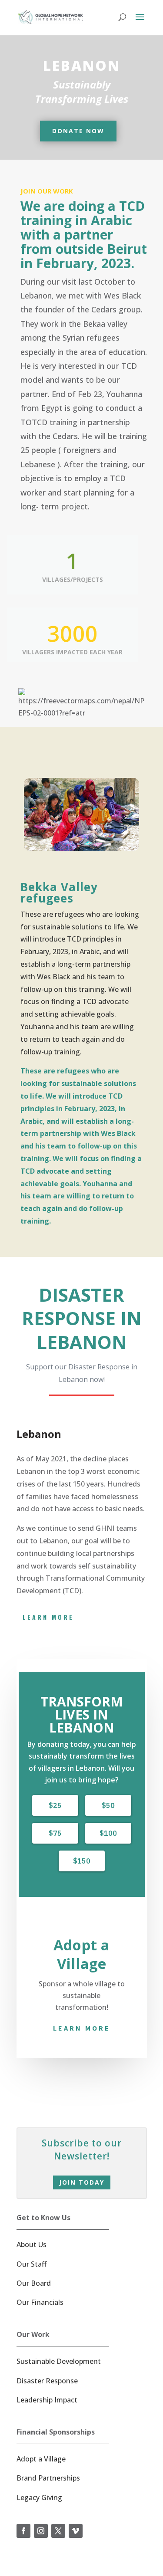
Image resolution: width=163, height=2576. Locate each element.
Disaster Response (47, 2381)
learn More (48, 1617)
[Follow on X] (58, 2531)
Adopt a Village (41, 2459)
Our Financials (40, 2302)
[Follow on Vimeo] (76, 2531)
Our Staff (32, 2264)
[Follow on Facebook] (23, 2531)
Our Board (34, 2283)
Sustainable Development (59, 2361)
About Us (32, 2245)
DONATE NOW (78, 131)
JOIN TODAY (82, 2182)
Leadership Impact (47, 2400)
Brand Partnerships (48, 2478)
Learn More (82, 2028)
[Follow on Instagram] (41, 2531)
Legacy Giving (39, 2497)
